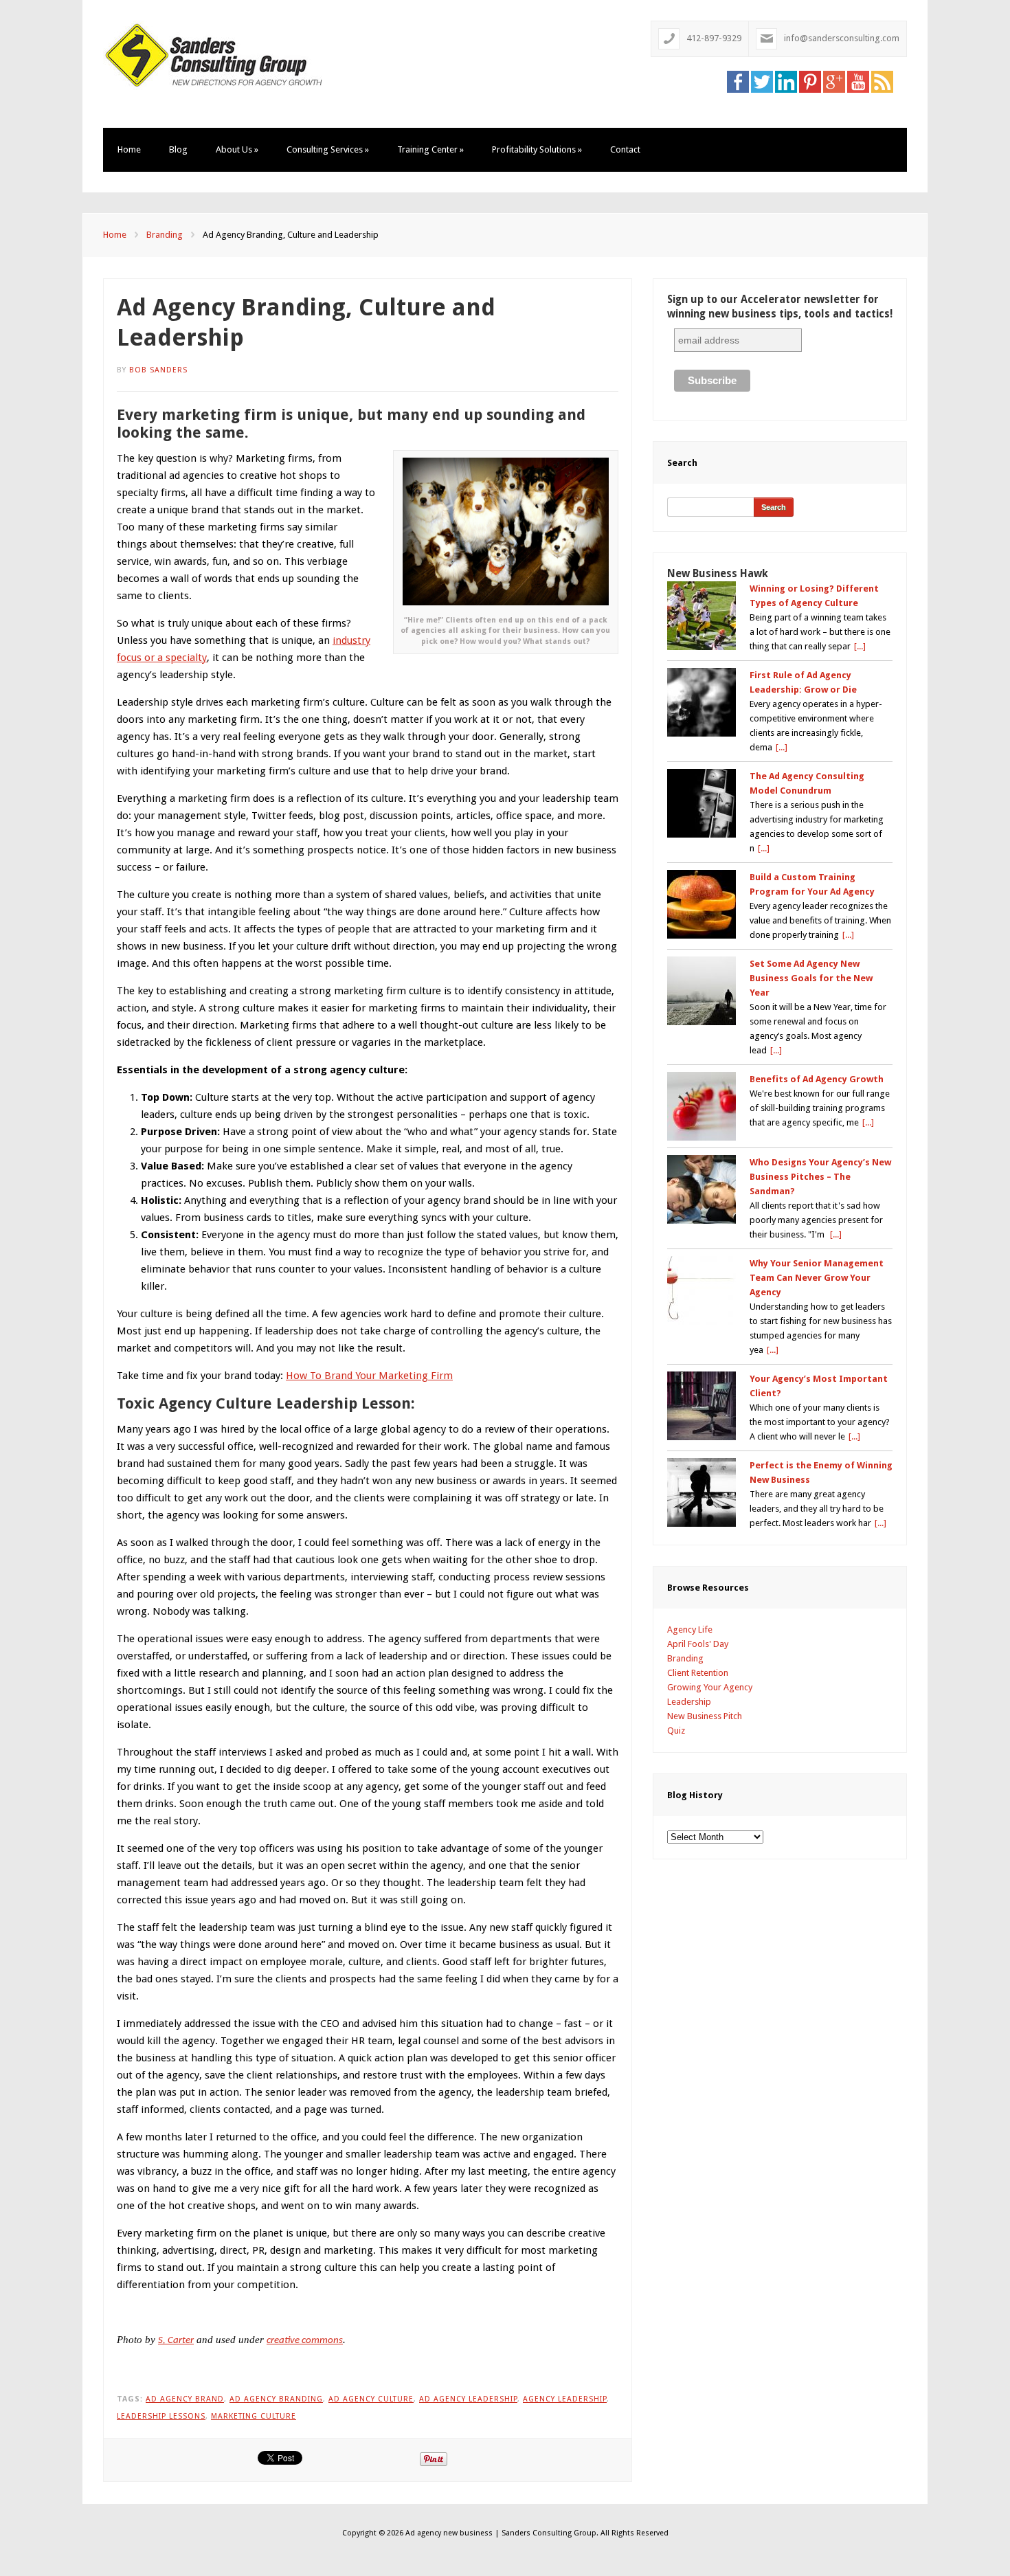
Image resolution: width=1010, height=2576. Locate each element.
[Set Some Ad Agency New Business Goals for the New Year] (702, 991)
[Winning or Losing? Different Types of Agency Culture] (702, 616)
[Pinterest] (810, 81)
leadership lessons (161, 2416)
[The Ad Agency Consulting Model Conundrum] (702, 803)
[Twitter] (762, 81)
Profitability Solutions (537, 149)
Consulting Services (328, 149)
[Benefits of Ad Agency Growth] (702, 1106)
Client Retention (698, 1673)
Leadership (689, 1702)
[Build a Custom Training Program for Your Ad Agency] (702, 904)
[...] (860, 646)
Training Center (430, 149)
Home (129, 149)
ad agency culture (371, 2399)
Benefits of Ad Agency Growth (817, 1079)
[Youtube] (858, 81)
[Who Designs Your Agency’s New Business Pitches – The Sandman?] (702, 1189)
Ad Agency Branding (276, 2399)
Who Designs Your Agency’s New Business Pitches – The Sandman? (820, 1177)
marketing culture (254, 2416)
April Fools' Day (698, 1644)
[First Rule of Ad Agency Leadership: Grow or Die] (702, 702)
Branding (165, 235)
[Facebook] (738, 81)
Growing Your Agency (710, 1687)
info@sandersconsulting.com (842, 38)
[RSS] (882, 81)
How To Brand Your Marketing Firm (369, 1376)
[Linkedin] (786, 81)
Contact (625, 149)
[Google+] (834, 81)
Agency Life (690, 1629)
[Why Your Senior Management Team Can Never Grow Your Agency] (702, 1290)
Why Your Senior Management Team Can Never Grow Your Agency (817, 1278)
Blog (178, 149)
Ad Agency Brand (185, 2399)
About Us (237, 149)
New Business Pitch (705, 1716)
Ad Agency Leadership (468, 2399)
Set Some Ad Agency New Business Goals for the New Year (811, 978)
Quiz (676, 1731)
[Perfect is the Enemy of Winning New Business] (702, 1492)
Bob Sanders (158, 370)
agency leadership (565, 2399)
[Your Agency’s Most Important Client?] (702, 1406)
